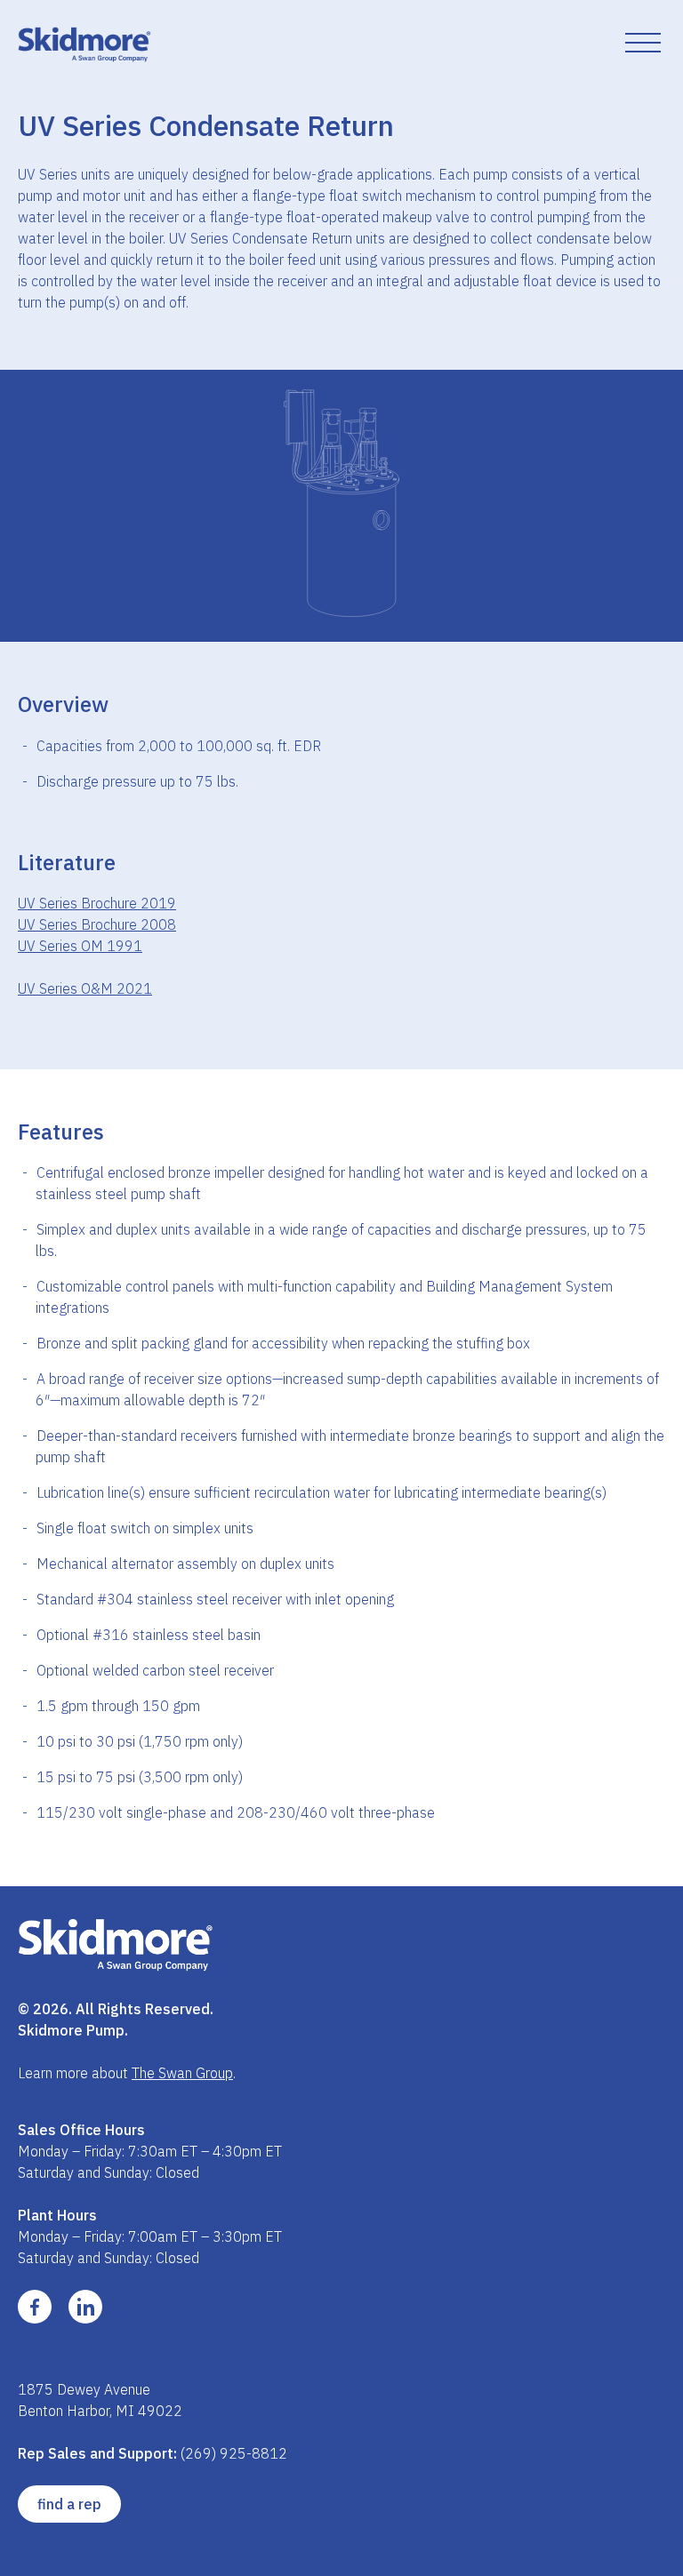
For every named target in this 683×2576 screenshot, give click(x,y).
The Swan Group (182, 2073)
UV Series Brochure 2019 (97, 903)
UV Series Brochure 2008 (97, 924)
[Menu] (643, 44)
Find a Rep (69, 2504)
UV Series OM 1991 (80, 946)
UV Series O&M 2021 (85, 988)
